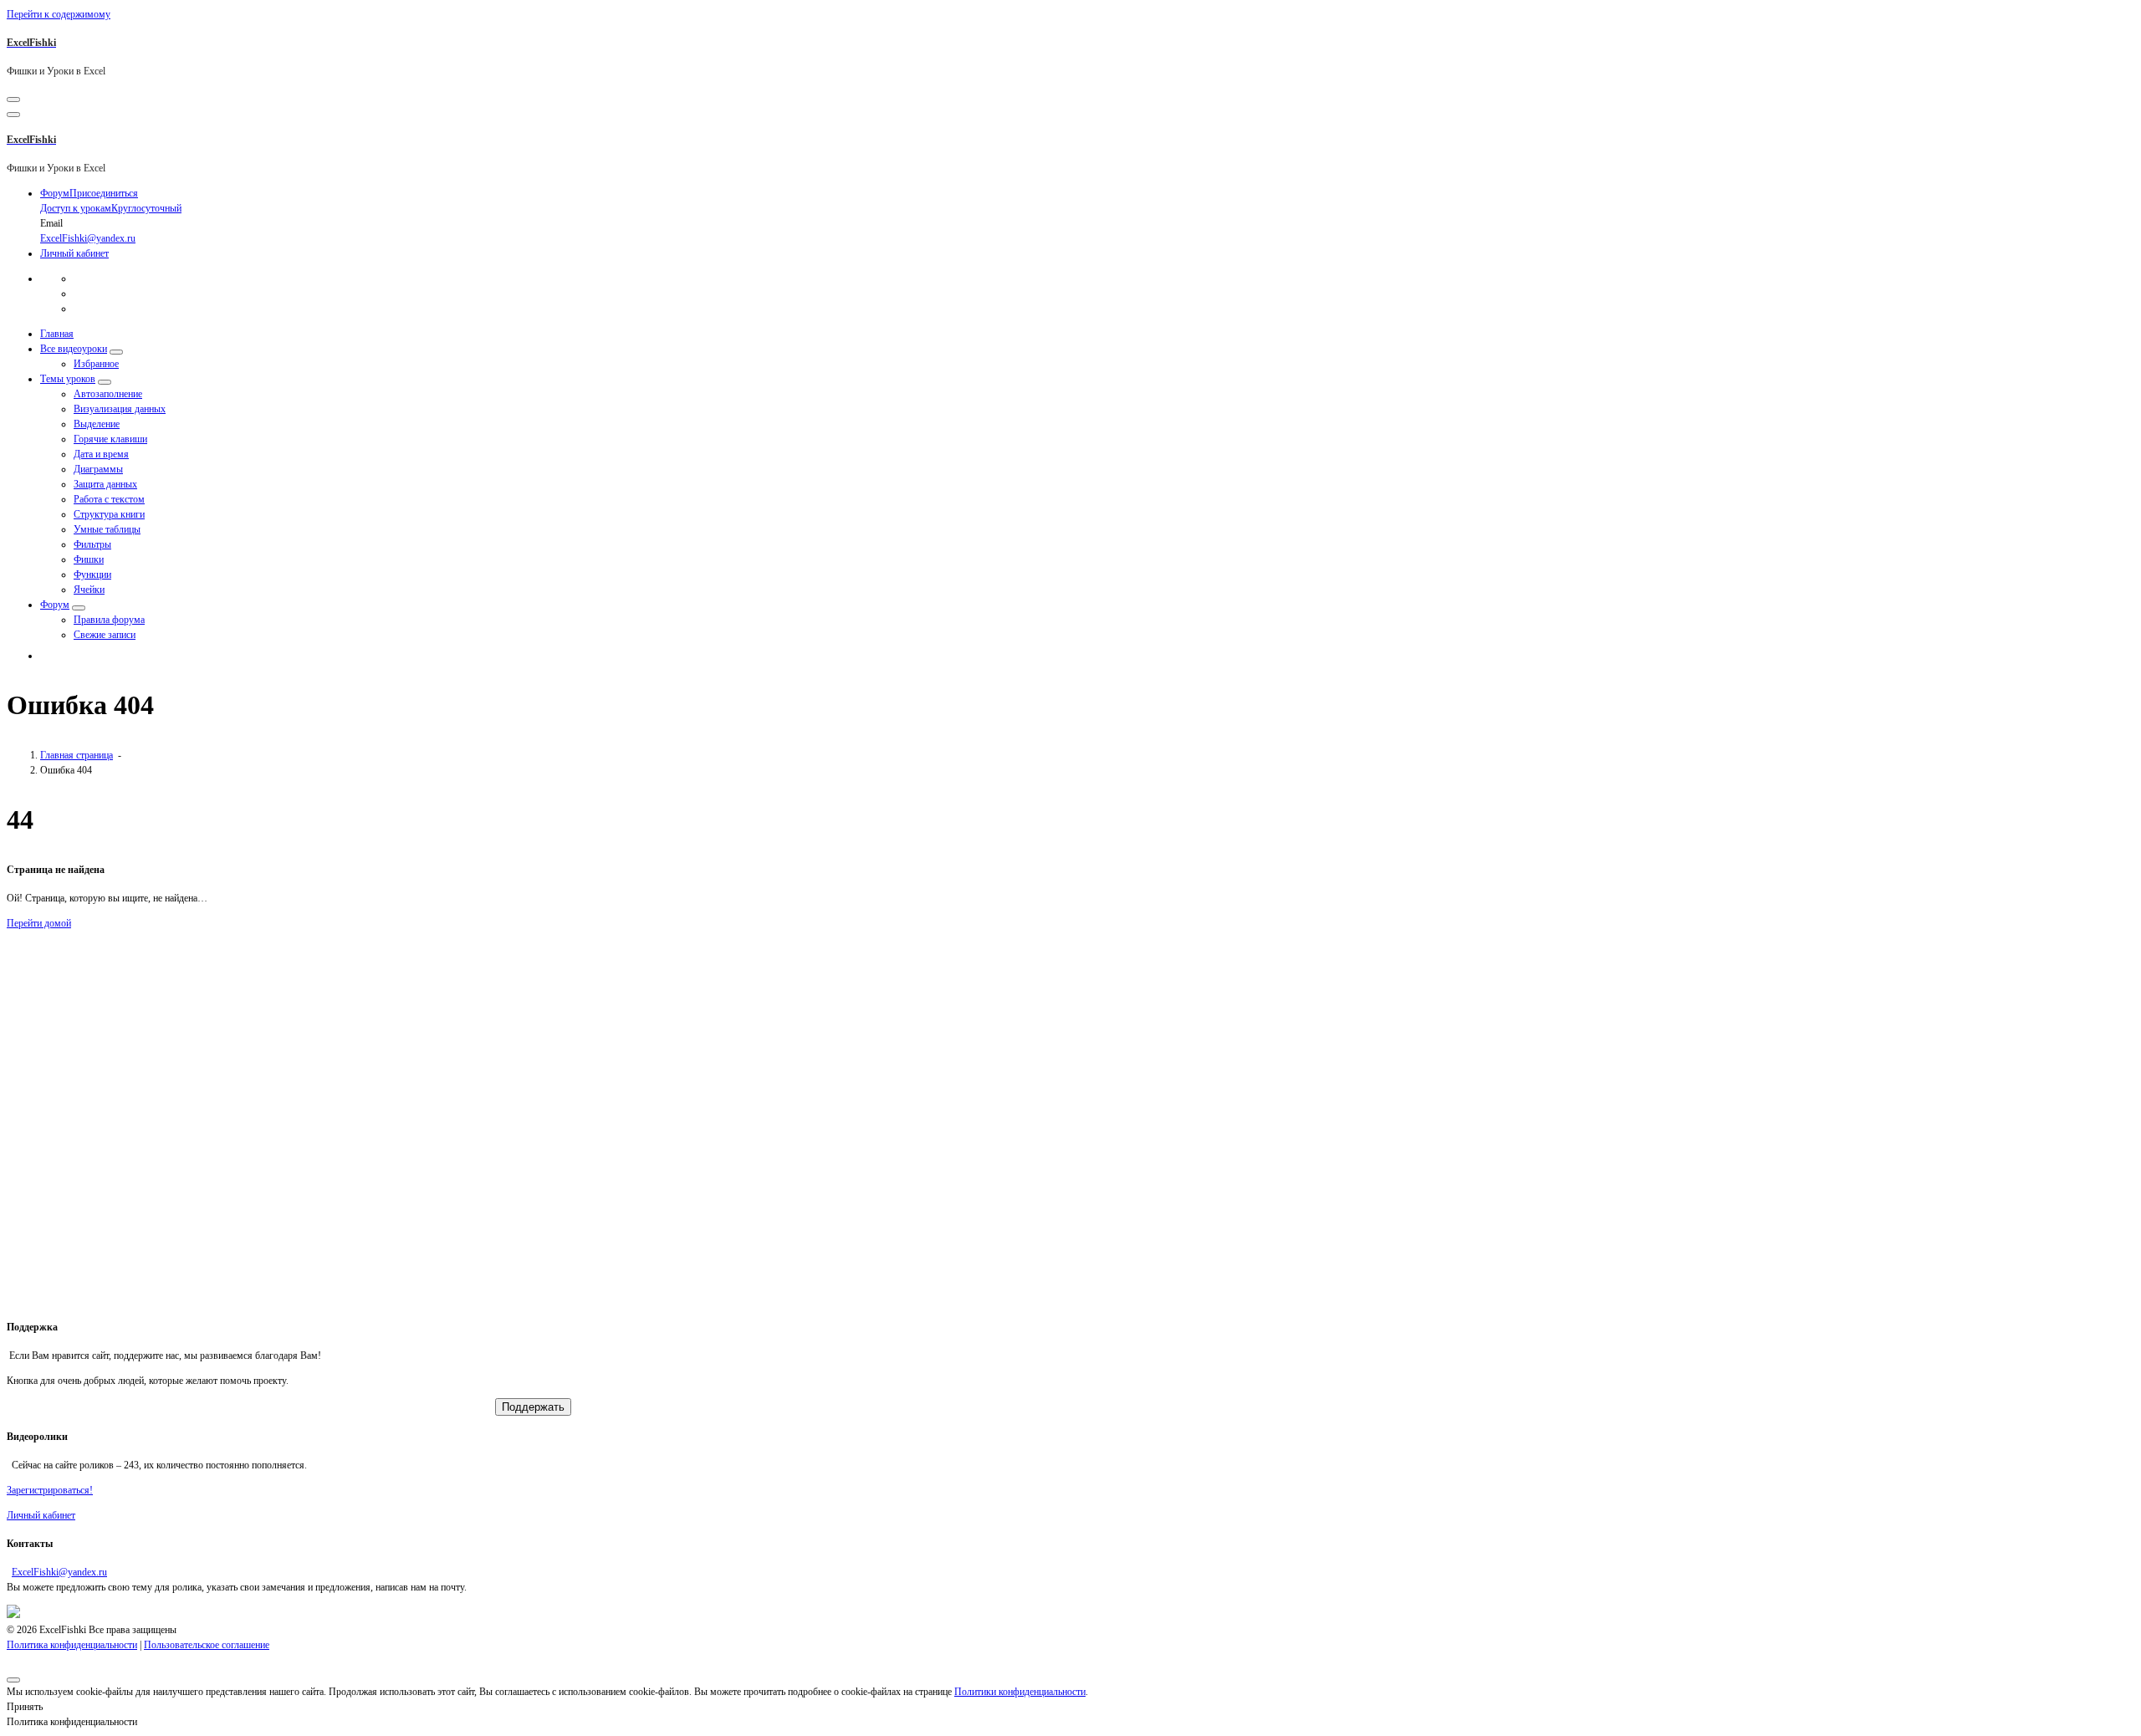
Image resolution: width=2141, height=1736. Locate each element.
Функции (92, 574)
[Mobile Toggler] (116, 352)
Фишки (89, 559)
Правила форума (109, 620)
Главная (57, 334)
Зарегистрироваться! (50, 1490)
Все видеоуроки (74, 349)
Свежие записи (105, 635)
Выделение (97, 424)
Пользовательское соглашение (207, 1645)
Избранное (96, 364)
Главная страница (77, 755)
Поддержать (533, 1407)
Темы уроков (68, 379)
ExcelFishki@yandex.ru (59, 1572)
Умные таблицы (107, 529)
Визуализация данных (120, 409)
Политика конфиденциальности (72, 1645)
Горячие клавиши (110, 439)
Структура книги (109, 514)
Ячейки (89, 590)
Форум (55, 605)
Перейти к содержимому (59, 14)
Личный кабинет (74, 253)
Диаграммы (98, 469)
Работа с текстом (109, 499)
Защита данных (105, 484)
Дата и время (101, 454)
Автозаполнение (108, 394)
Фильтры (92, 544)
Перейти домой (39, 923)
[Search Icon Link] (49, 656)
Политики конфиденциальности (1020, 1692)
